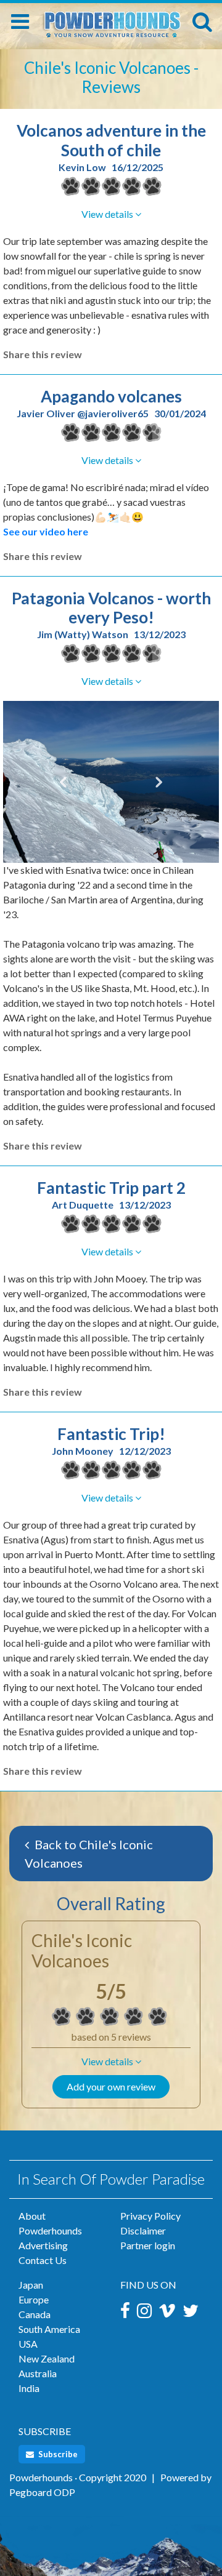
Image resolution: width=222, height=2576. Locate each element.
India (29, 2388)
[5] (62, 2017)
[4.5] (71, 432)
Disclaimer (143, 2230)
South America (49, 2329)
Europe (34, 2299)
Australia (38, 2373)
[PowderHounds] (111, 19)
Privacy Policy (150, 2216)
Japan (31, 2285)
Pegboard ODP (42, 2492)
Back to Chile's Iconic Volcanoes (89, 1854)
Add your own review (111, 2086)
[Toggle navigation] (20, 22)
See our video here (46, 531)
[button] (111, 2062)
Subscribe (57, 2454)
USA (28, 2344)
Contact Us (43, 2260)
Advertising (43, 2245)
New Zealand (47, 2358)
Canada (35, 2314)
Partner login (148, 2245)
